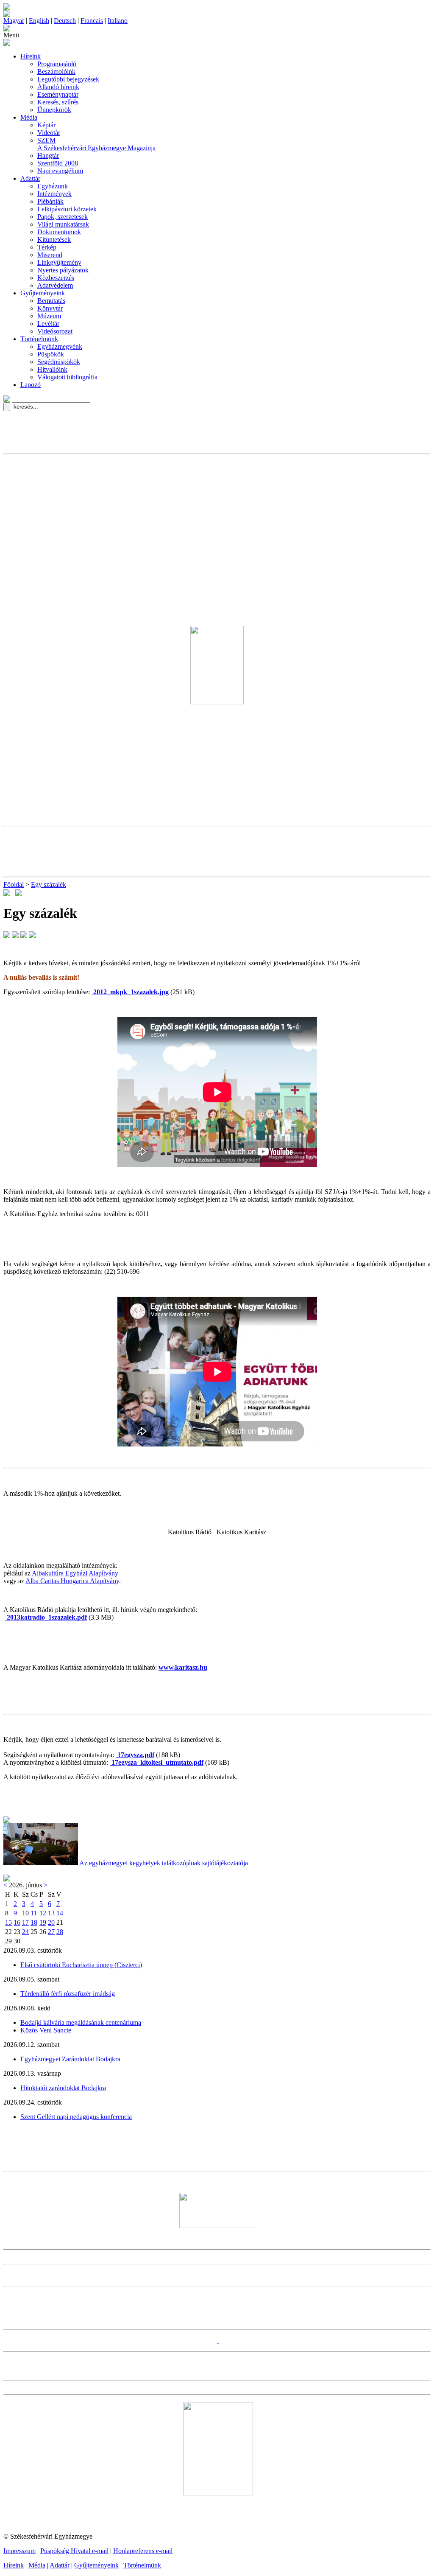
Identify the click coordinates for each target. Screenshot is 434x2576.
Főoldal (14, 884)
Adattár (30, 178)
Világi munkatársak (63, 224)
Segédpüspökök (59, 362)
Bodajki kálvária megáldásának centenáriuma (81, 2022)
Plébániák (50, 201)
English (39, 21)
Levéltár (48, 324)
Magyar (14, 21)
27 (51, 1932)
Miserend (50, 255)
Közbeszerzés (56, 278)
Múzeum (49, 316)
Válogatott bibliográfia (67, 377)
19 (43, 1922)
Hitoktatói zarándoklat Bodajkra (63, 2088)
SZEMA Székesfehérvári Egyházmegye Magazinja (96, 144)
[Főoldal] (7, 15)
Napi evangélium (60, 171)
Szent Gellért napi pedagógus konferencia (76, 2117)
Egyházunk (53, 186)
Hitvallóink (52, 369)
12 (43, 1913)
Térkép (47, 247)
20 (51, 1922)
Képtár (46, 125)
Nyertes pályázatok (63, 270)
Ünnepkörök (54, 110)
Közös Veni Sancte (46, 2030)
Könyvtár (50, 308)
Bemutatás (51, 301)
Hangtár (48, 156)
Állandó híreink (58, 87)
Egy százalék (49, 884)
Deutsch (65, 21)
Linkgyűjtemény (59, 262)
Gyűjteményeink (43, 293)
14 (60, 1913)
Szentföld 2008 (58, 163)
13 (51, 1913)
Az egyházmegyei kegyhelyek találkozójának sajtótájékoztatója (164, 1863)
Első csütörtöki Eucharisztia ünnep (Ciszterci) (81, 1965)
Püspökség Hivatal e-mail (74, 2551)
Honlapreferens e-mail (143, 2551)
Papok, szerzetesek (63, 217)
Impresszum (19, 2551)
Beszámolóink (56, 71)
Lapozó (31, 385)
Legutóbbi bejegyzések (68, 79)
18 (34, 1922)
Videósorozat (55, 331)
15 (8, 1922)
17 (25, 1922)
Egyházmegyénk (60, 346)
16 (17, 1922)
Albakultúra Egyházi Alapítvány (75, 1573)
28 (60, 1932)
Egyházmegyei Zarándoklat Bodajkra (70, 2059)
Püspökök (51, 354)
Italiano (118, 21)
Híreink (31, 56)
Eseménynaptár (58, 94)
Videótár (49, 133)
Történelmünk (39, 339)
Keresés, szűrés (58, 102)
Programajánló (57, 64)
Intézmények (54, 194)
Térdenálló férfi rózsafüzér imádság (68, 1994)
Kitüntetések (54, 240)
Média (29, 117)
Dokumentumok (59, 232)
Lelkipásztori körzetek (67, 209)
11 (34, 1913)
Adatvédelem (55, 285)
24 (25, 1932)
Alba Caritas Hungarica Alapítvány (72, 1581)
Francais (92, 21)
